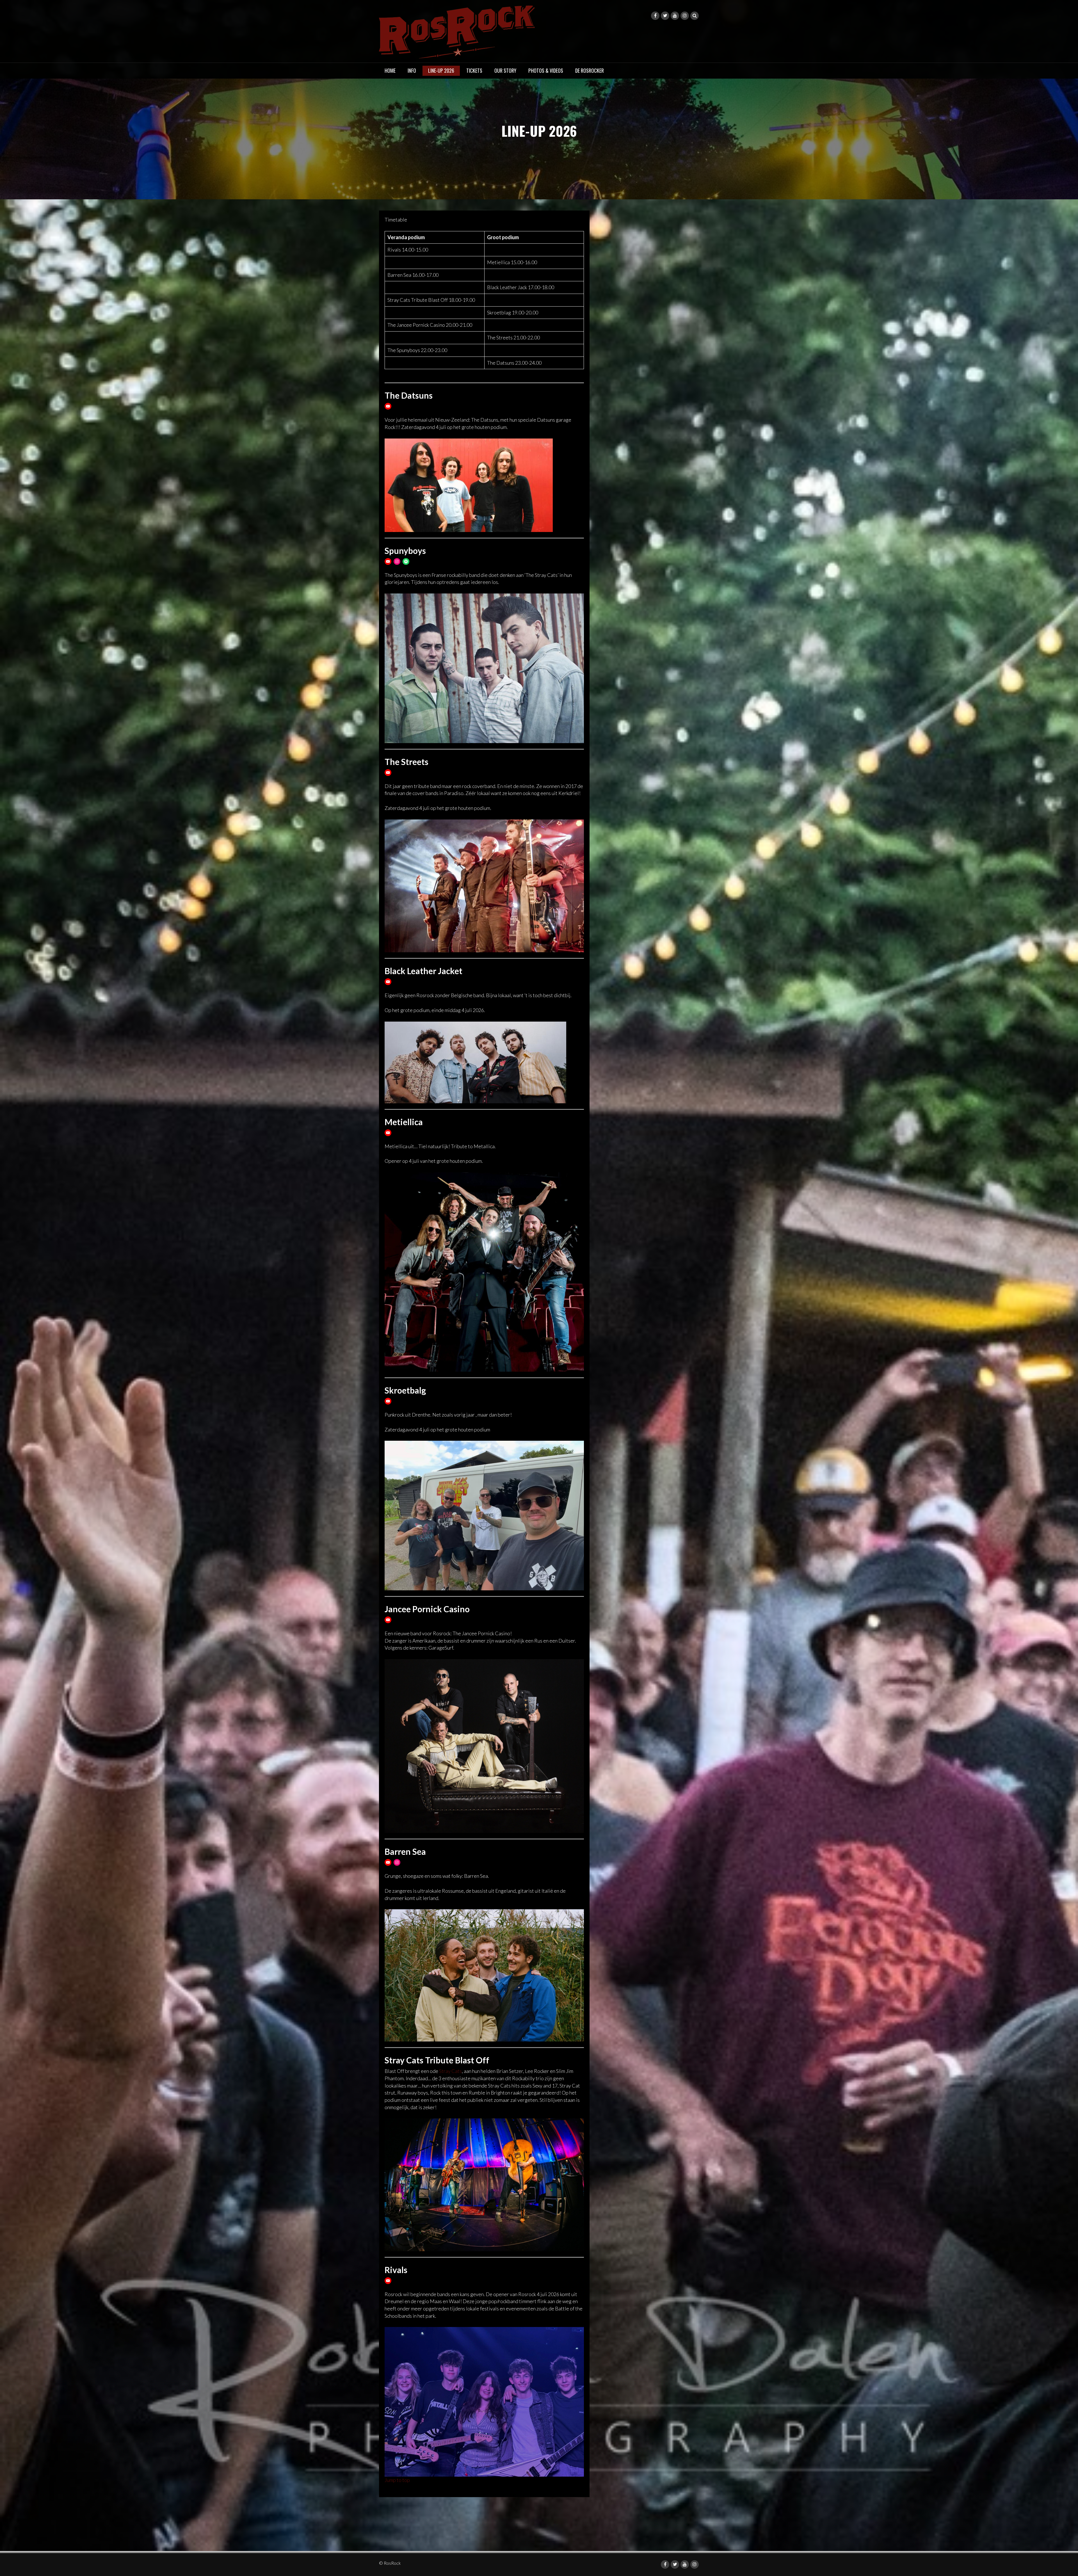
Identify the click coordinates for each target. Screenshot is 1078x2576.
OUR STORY (505, 70)
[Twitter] (665, 16)
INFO (412, 70)
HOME (390, 70)
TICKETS (474, 70)
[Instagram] (685, 16)
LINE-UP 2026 (441, 70)
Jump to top (397, 2480)
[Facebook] (655, 16)
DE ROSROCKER (590, 70)
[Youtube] (675, 16)
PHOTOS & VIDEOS (546, 70)
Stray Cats (450, 2071)
